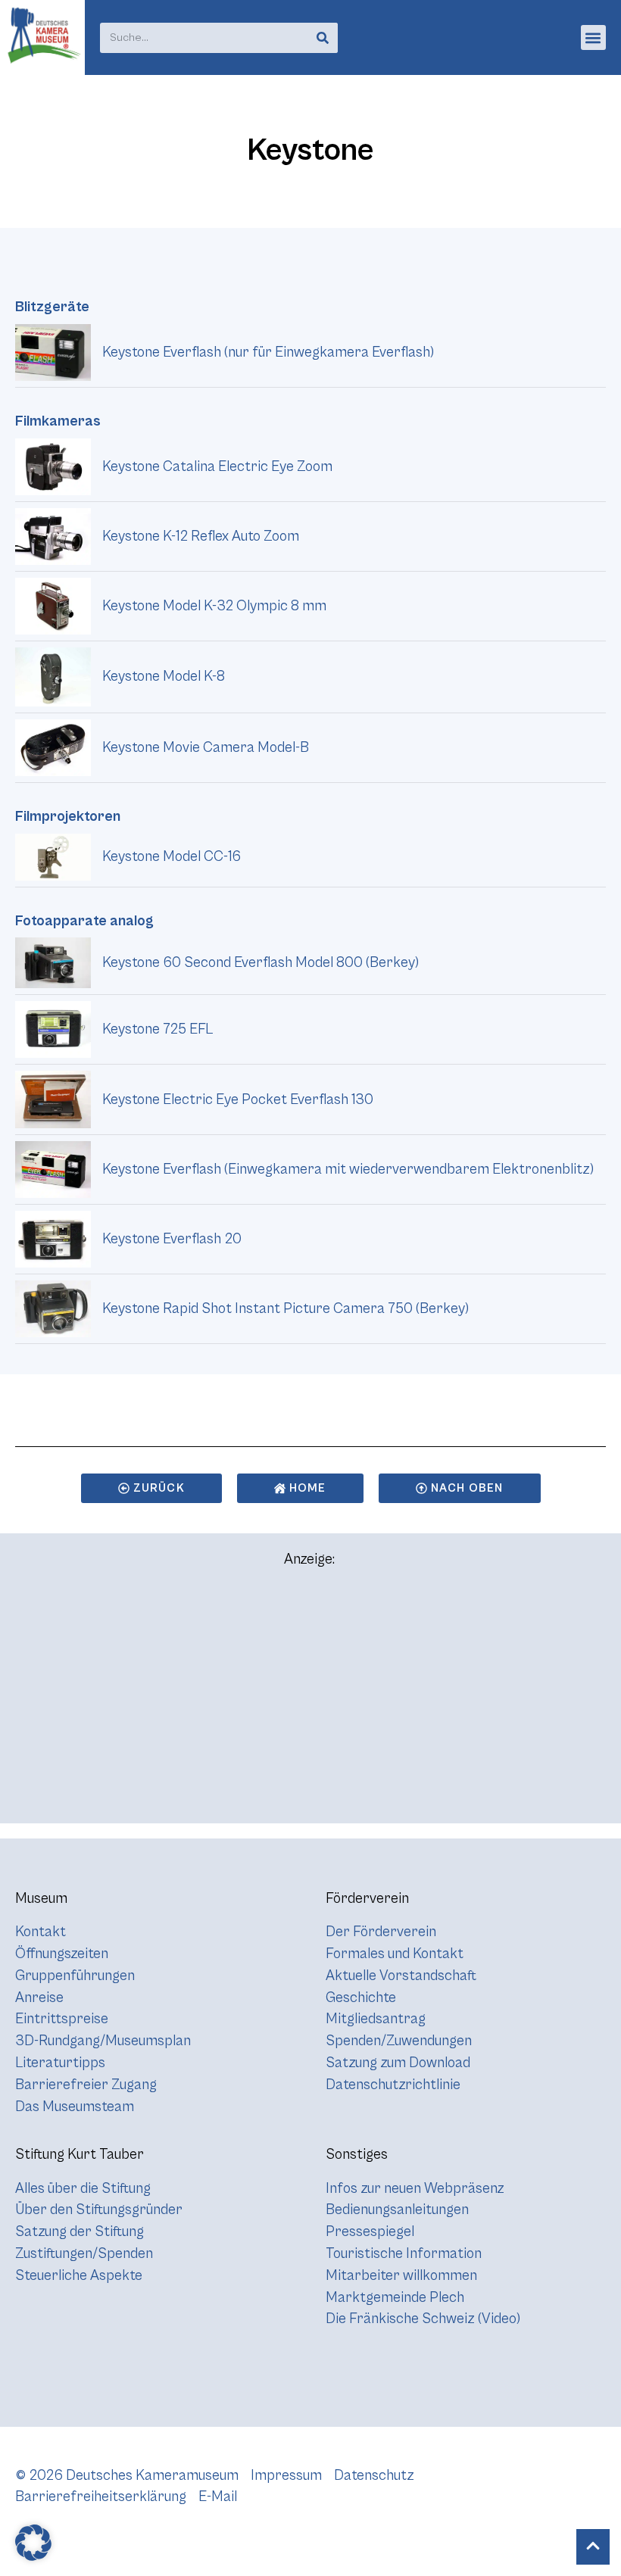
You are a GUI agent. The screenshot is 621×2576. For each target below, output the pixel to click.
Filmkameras (58, 421)
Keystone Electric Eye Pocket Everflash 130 (238, 1099)
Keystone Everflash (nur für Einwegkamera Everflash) (268, 352)
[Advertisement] (310, 1702)
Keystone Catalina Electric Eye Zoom (217, 466)
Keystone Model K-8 (164, 676)
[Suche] (323, 38)
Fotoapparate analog (84, 921)
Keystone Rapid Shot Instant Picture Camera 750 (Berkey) (286, 1308)
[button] (593, 37)
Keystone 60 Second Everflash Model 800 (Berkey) (261, 962)
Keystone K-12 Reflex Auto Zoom (201, 536)
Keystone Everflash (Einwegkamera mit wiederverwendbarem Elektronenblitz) (348, 1169)
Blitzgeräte (52, 307)
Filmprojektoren (68, 816)
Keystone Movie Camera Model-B (206, 747)
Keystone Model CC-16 (172, 856)
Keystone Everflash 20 (172, 1239)
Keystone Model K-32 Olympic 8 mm (214, 606)
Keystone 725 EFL (158, 1029)
